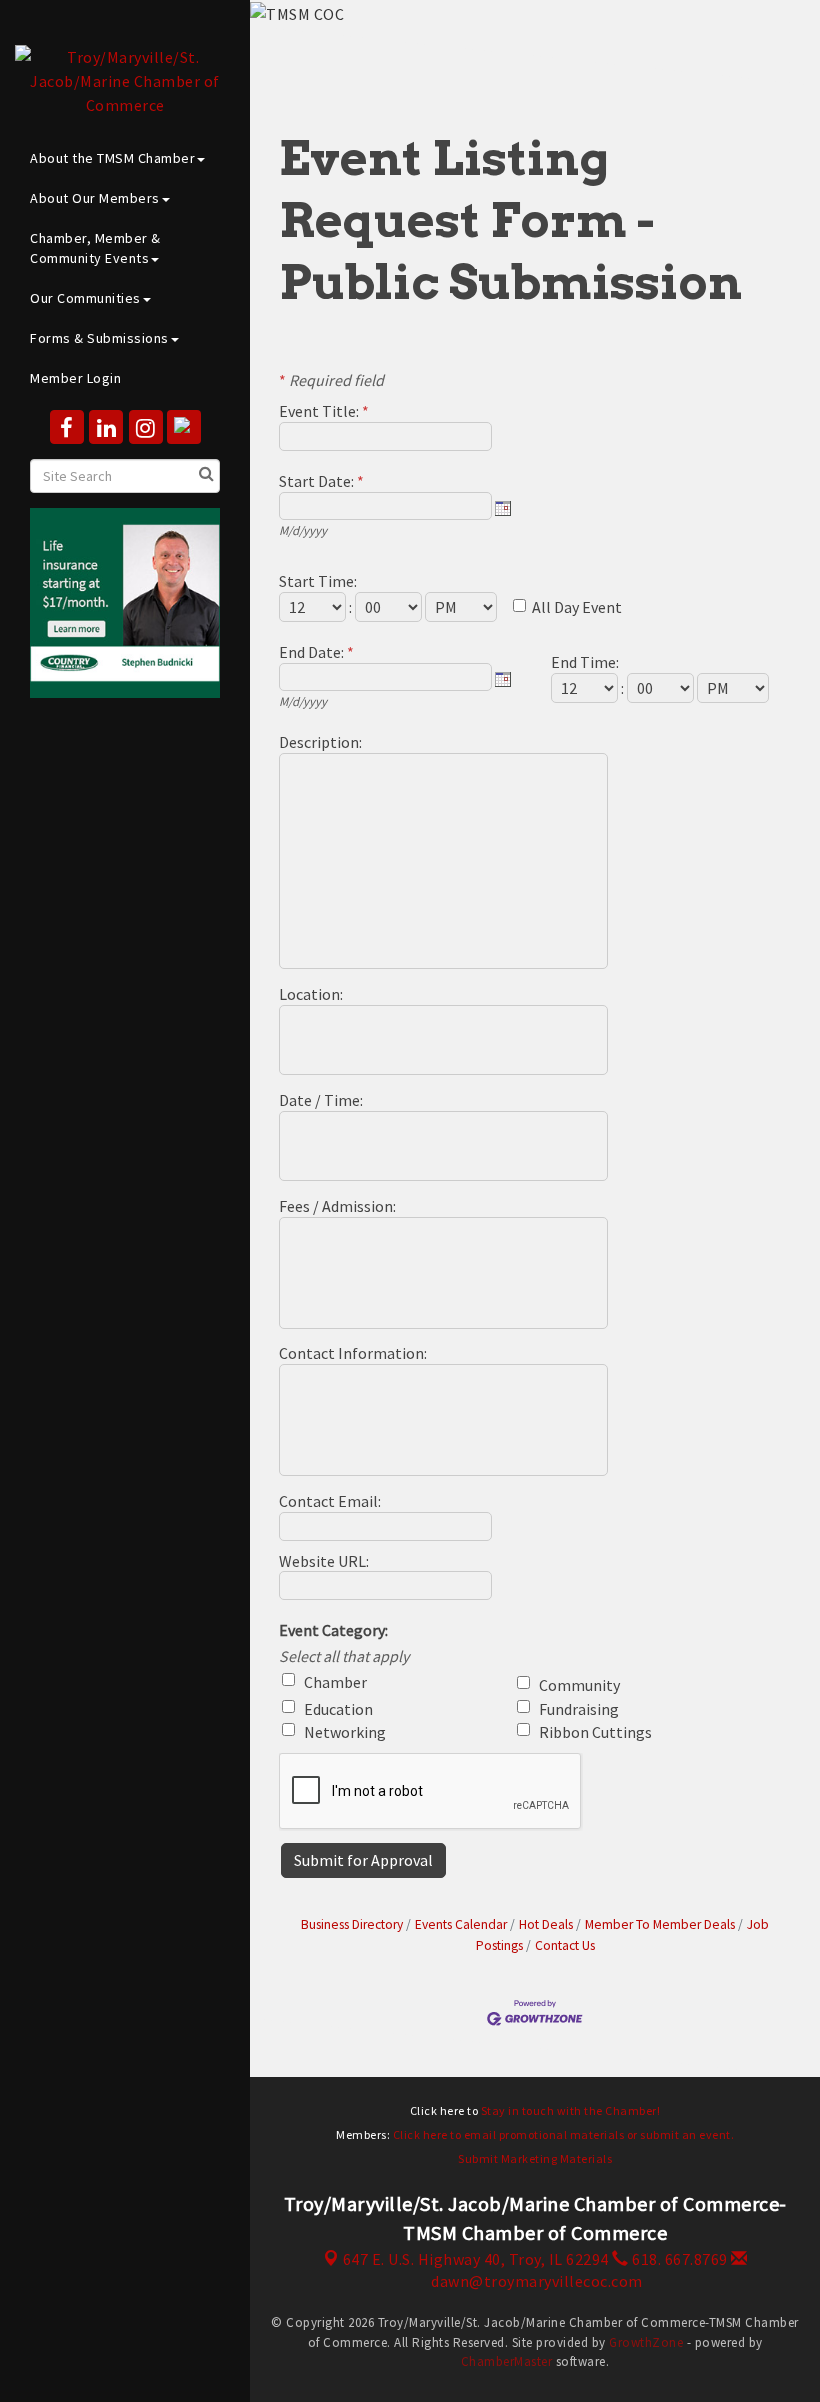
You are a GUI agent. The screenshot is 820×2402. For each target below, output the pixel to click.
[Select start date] (503, 508)
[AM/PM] (462, 607)
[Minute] (390, 607)
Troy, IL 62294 (476, 2259)
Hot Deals (546, 1924)
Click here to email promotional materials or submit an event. (564, 2134)
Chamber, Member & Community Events (95, 248)
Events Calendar (461, 1924)
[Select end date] (503, 679)
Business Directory (352, 1924)
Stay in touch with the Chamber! (571, 2110)
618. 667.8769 (678, 2259)
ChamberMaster (507, 2361)
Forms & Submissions (99, 338)
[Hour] (314, 607)
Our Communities (85, 298)
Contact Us (565, 1945)
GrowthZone (646, 2342)
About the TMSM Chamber (112, 158)
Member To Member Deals (660, 1924)
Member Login (75, 378)
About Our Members (95, 198)
